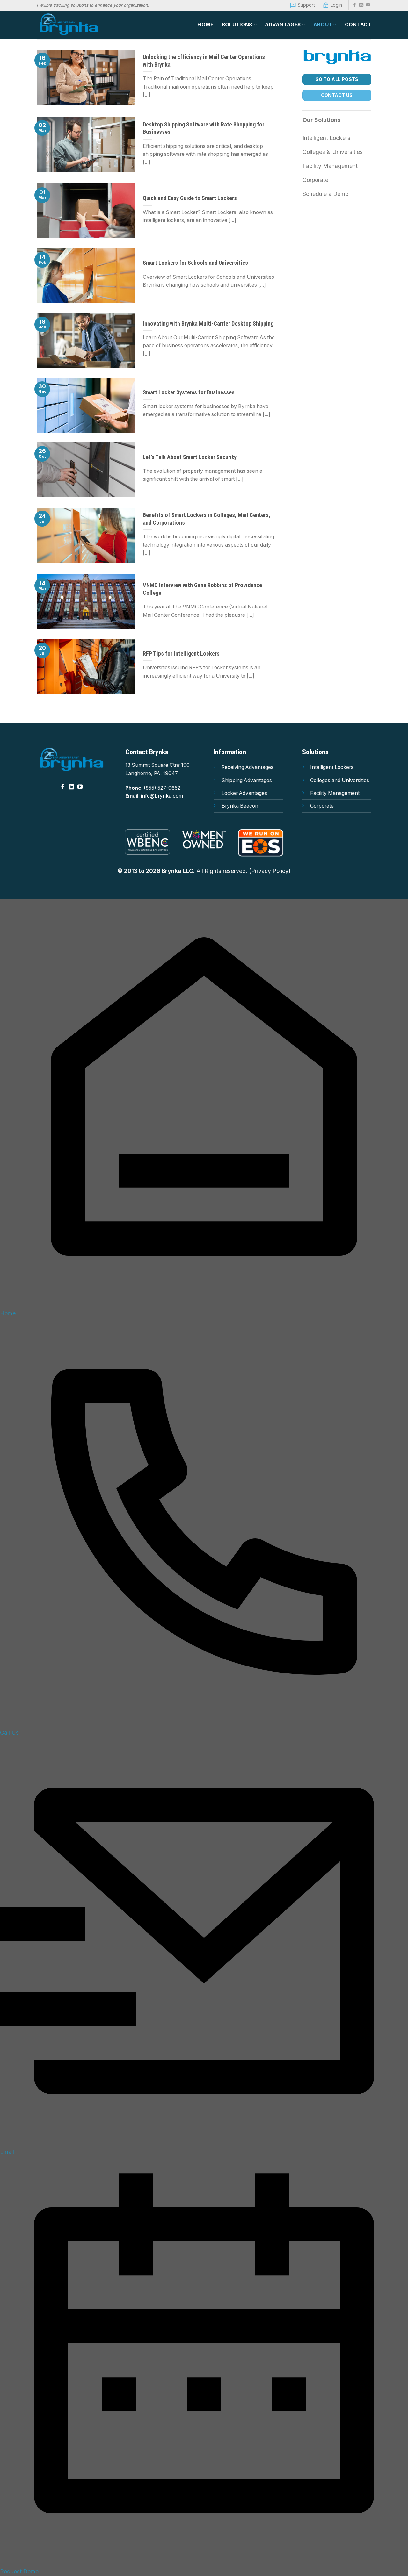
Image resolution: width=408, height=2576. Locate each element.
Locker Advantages (244, 793)
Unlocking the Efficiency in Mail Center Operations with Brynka (204, 61)
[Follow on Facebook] (355, 5)
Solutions (237, 25)
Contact (358, 25)
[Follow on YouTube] (368, 5)
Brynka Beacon (240, 806)
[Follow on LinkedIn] (361, 5)
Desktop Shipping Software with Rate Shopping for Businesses (204, 128)
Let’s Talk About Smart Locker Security (190, 457)
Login (336, 5)
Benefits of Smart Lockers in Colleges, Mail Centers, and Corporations (207, 519)
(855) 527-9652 (162, 788)
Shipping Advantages (247, 780)
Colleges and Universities (340, 780)
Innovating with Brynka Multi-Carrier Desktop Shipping (208, 324)
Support (306, 5)
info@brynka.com (162, 796)
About (323, 25)
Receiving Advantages (248, 767)
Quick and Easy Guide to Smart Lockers (190, 198)
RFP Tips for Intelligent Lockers (181, 654)
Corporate (322, 806)
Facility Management (335, 793)
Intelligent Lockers (332, 767)
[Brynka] (69, 25)
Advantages (283, 25)
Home (205, 25)
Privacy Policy (270, 871)
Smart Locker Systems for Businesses (189, 392)
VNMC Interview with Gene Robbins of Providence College (202, 589)
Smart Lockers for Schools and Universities (195, 263)
